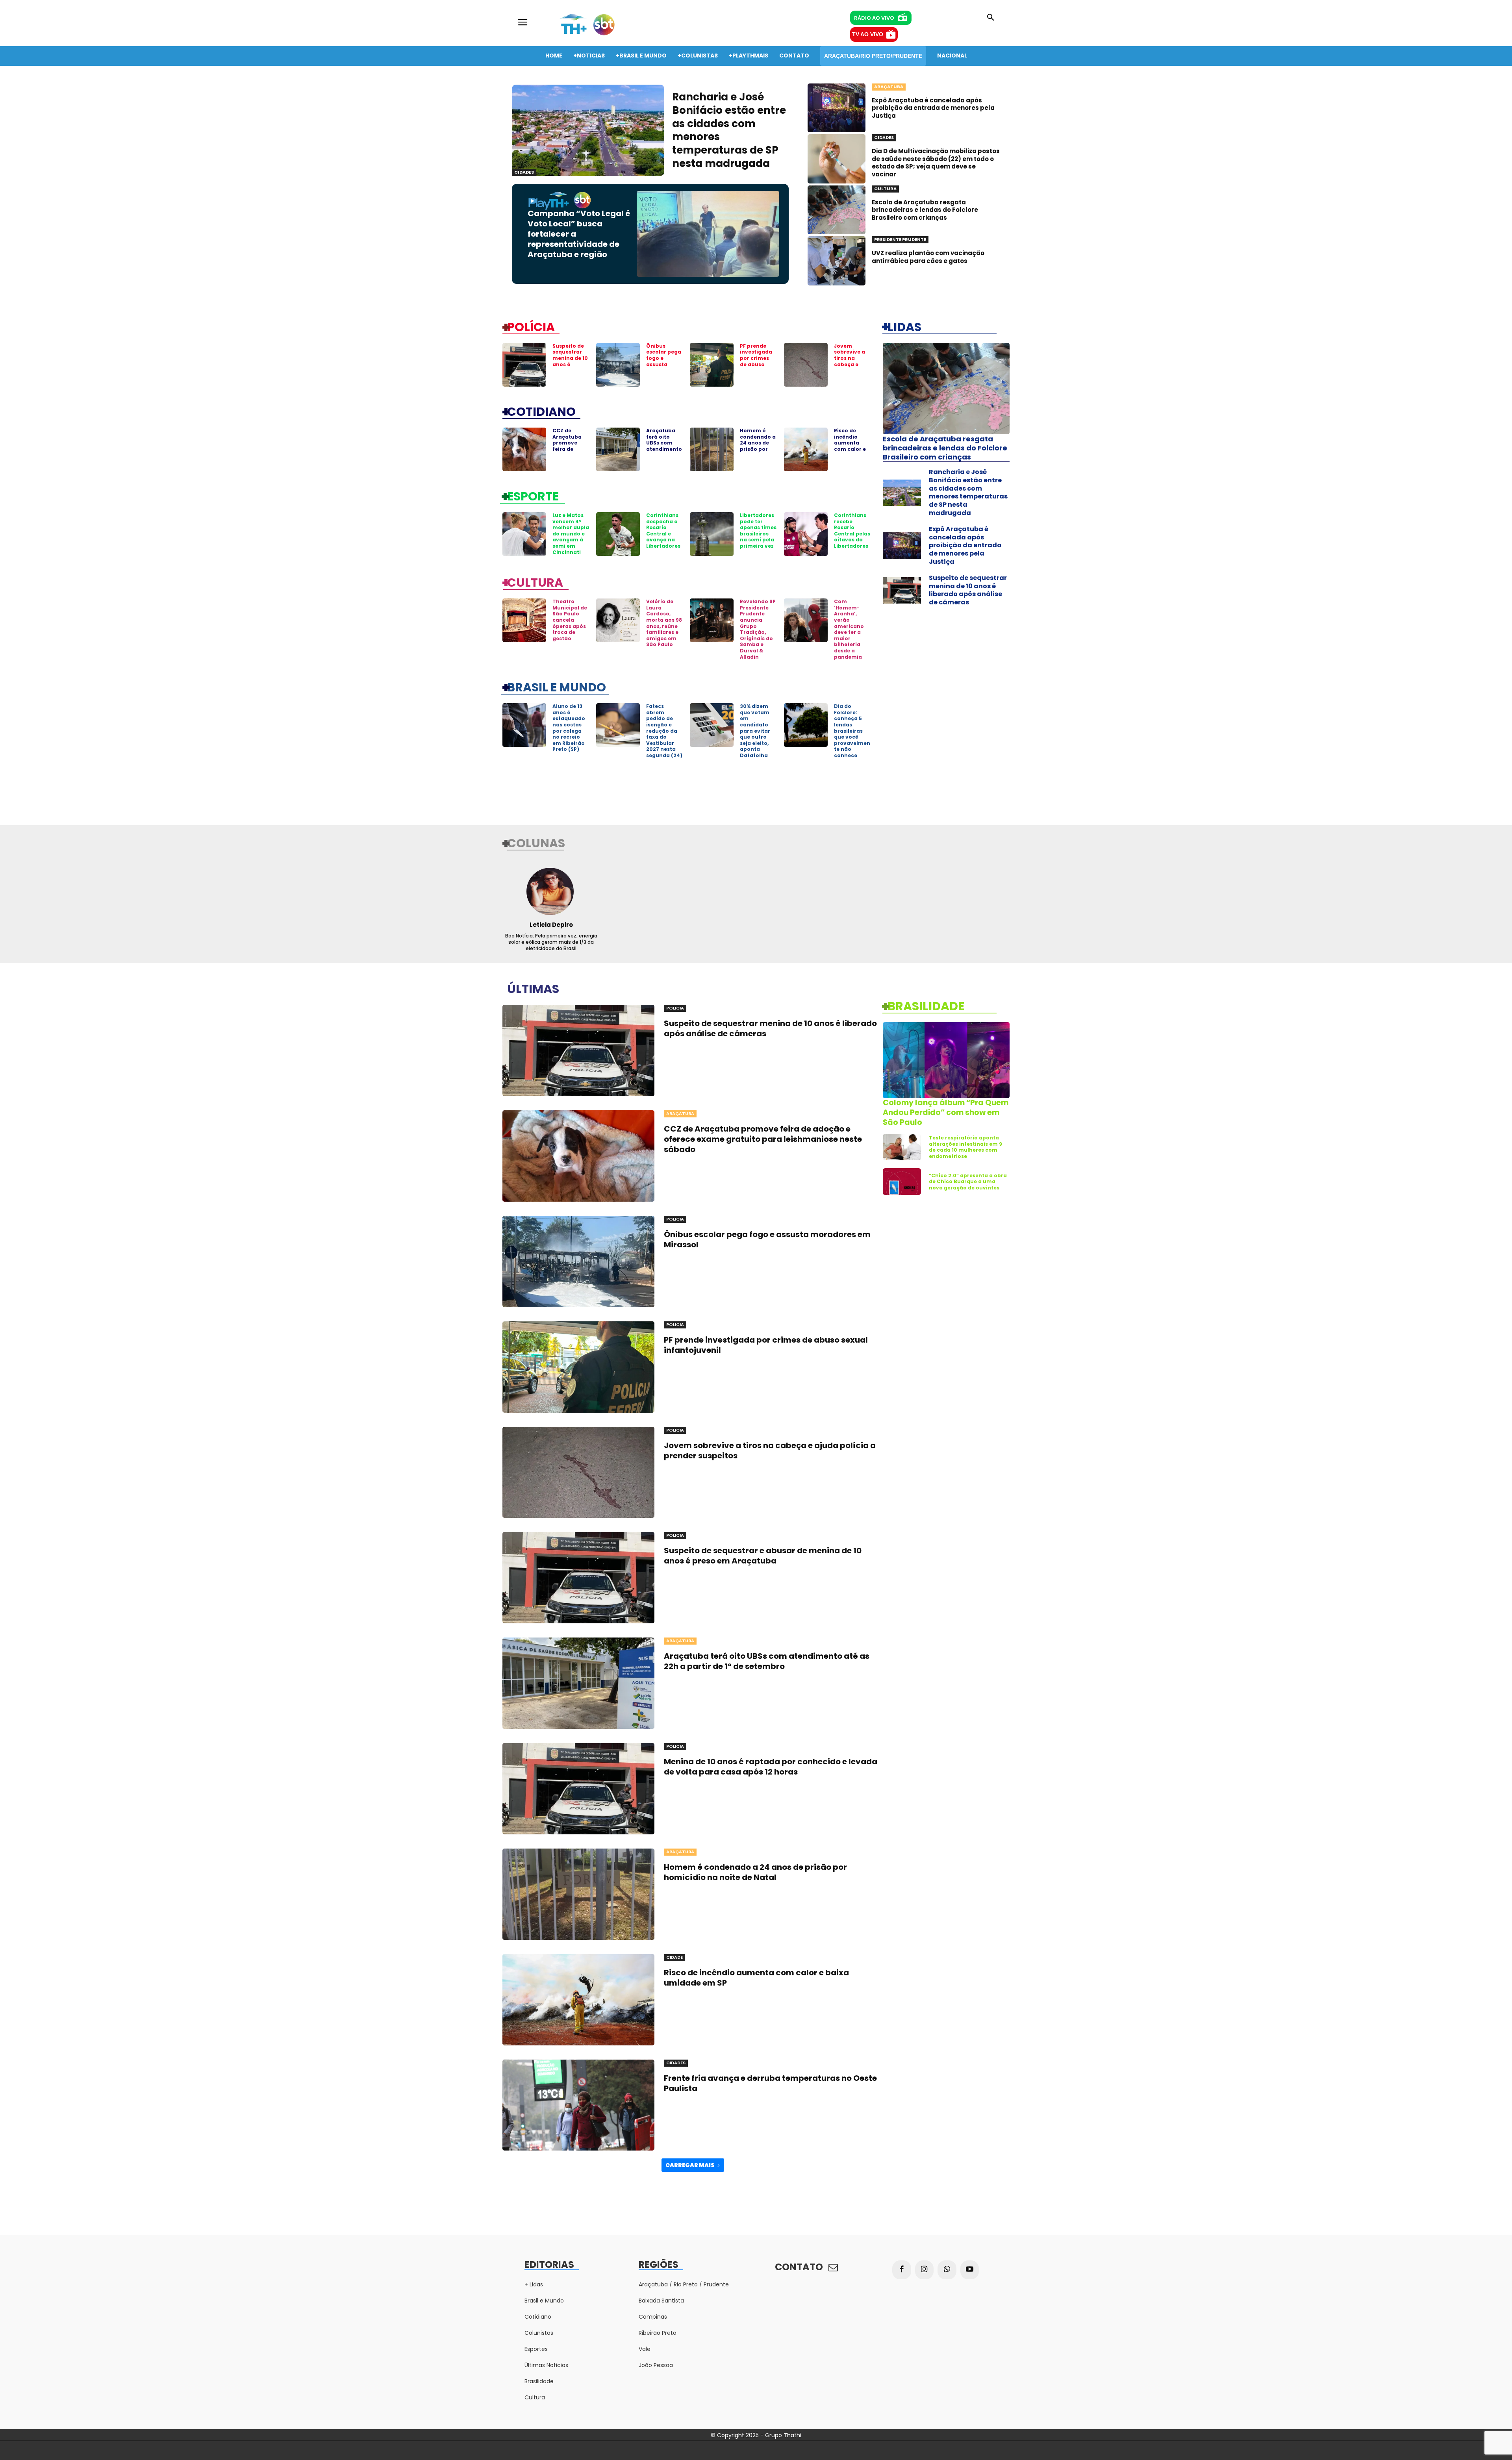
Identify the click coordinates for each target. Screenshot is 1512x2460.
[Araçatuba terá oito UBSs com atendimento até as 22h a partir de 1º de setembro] (618, 449)
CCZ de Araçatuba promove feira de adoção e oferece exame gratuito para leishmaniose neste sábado (763, 1139)
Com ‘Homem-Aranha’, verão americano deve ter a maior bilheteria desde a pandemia (849, 629)
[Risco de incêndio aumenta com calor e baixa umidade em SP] (806, 449)
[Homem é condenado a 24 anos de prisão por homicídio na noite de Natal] (712, 449)
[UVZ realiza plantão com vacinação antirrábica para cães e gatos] (837, 261)
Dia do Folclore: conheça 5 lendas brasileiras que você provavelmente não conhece (852, 731)
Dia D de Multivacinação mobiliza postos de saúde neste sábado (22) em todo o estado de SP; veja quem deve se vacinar (936, 163)
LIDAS (904, 326)
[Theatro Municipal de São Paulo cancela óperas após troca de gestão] (524, 620)
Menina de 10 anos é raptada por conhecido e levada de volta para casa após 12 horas (771, 1767)
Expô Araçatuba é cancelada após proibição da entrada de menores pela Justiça (933, 108)
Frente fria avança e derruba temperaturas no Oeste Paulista (770, 2083)
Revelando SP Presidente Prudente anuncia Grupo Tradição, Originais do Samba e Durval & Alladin (758, 629)
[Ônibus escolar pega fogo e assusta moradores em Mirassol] (618, 365)
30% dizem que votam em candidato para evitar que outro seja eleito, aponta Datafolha (755, 731)
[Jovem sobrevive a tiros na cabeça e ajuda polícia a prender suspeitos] (806, 365)
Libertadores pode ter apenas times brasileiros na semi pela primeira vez (758, 531)
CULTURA (535, 582)
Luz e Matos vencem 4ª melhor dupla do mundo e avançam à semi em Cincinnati (571, 534)
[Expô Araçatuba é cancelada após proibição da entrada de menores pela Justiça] (837, 108)
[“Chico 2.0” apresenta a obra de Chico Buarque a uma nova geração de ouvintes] (902, 1182)
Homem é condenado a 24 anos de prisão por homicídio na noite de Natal (758, 449)
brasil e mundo (557, 687)
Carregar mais (690, 2165)
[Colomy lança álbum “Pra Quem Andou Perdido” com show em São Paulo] (946, 1060)
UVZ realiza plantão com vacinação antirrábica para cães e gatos (928, 257)
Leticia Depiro (551, 925)
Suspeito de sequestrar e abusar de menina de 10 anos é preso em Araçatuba (763, 1556)
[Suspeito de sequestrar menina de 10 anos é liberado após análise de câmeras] (524, 365)
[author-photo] (551, 891)
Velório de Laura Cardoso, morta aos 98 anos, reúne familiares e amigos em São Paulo (664, 623)
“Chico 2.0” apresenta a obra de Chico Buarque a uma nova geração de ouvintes (968, 1182)
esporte (533, 496)
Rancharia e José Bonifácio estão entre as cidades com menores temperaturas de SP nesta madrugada (729, 130)
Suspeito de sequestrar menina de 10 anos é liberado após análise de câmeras (570, 364)
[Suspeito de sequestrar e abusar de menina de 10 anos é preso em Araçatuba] (578, 1578)
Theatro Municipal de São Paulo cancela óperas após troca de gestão (570, 620)
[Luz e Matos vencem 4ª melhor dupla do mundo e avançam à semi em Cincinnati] (524, 534)
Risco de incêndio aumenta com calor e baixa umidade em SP (851, 449)
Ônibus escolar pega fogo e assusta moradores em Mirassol (664, 361)
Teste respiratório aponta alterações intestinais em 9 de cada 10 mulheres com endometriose (965, 1147)
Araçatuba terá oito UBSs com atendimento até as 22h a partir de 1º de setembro (664, 449)
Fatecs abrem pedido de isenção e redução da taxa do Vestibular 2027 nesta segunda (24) (664, 731)
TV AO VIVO (868, 34)
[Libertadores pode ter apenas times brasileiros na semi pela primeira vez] (712, 534)
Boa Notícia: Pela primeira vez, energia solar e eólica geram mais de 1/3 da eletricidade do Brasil (551, 942)
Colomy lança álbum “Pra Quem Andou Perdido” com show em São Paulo (946, 1112)
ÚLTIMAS (533, 988)
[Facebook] (902, 2270)
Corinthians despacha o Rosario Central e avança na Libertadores (663, 531)
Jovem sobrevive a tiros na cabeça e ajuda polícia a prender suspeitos (852, 364)
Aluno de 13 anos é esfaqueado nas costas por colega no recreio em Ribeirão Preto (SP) (569, 728)
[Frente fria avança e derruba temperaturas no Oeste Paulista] (578, 2105)
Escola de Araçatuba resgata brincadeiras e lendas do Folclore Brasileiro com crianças (925, 210)
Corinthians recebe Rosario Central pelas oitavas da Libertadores (852, 531)
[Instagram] (925, 2270)
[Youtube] (970, 2270)
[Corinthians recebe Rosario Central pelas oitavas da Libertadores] (806, 534)
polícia (531, 326)
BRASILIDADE (926, 1006)
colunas (536, 843)
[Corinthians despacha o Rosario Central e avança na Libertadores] (618, 534)
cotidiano (541, 411)
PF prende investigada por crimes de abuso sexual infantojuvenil (758, 364)
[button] (991, 18)
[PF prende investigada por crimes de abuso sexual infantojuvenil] (712, 365)
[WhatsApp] (947, 2270)
